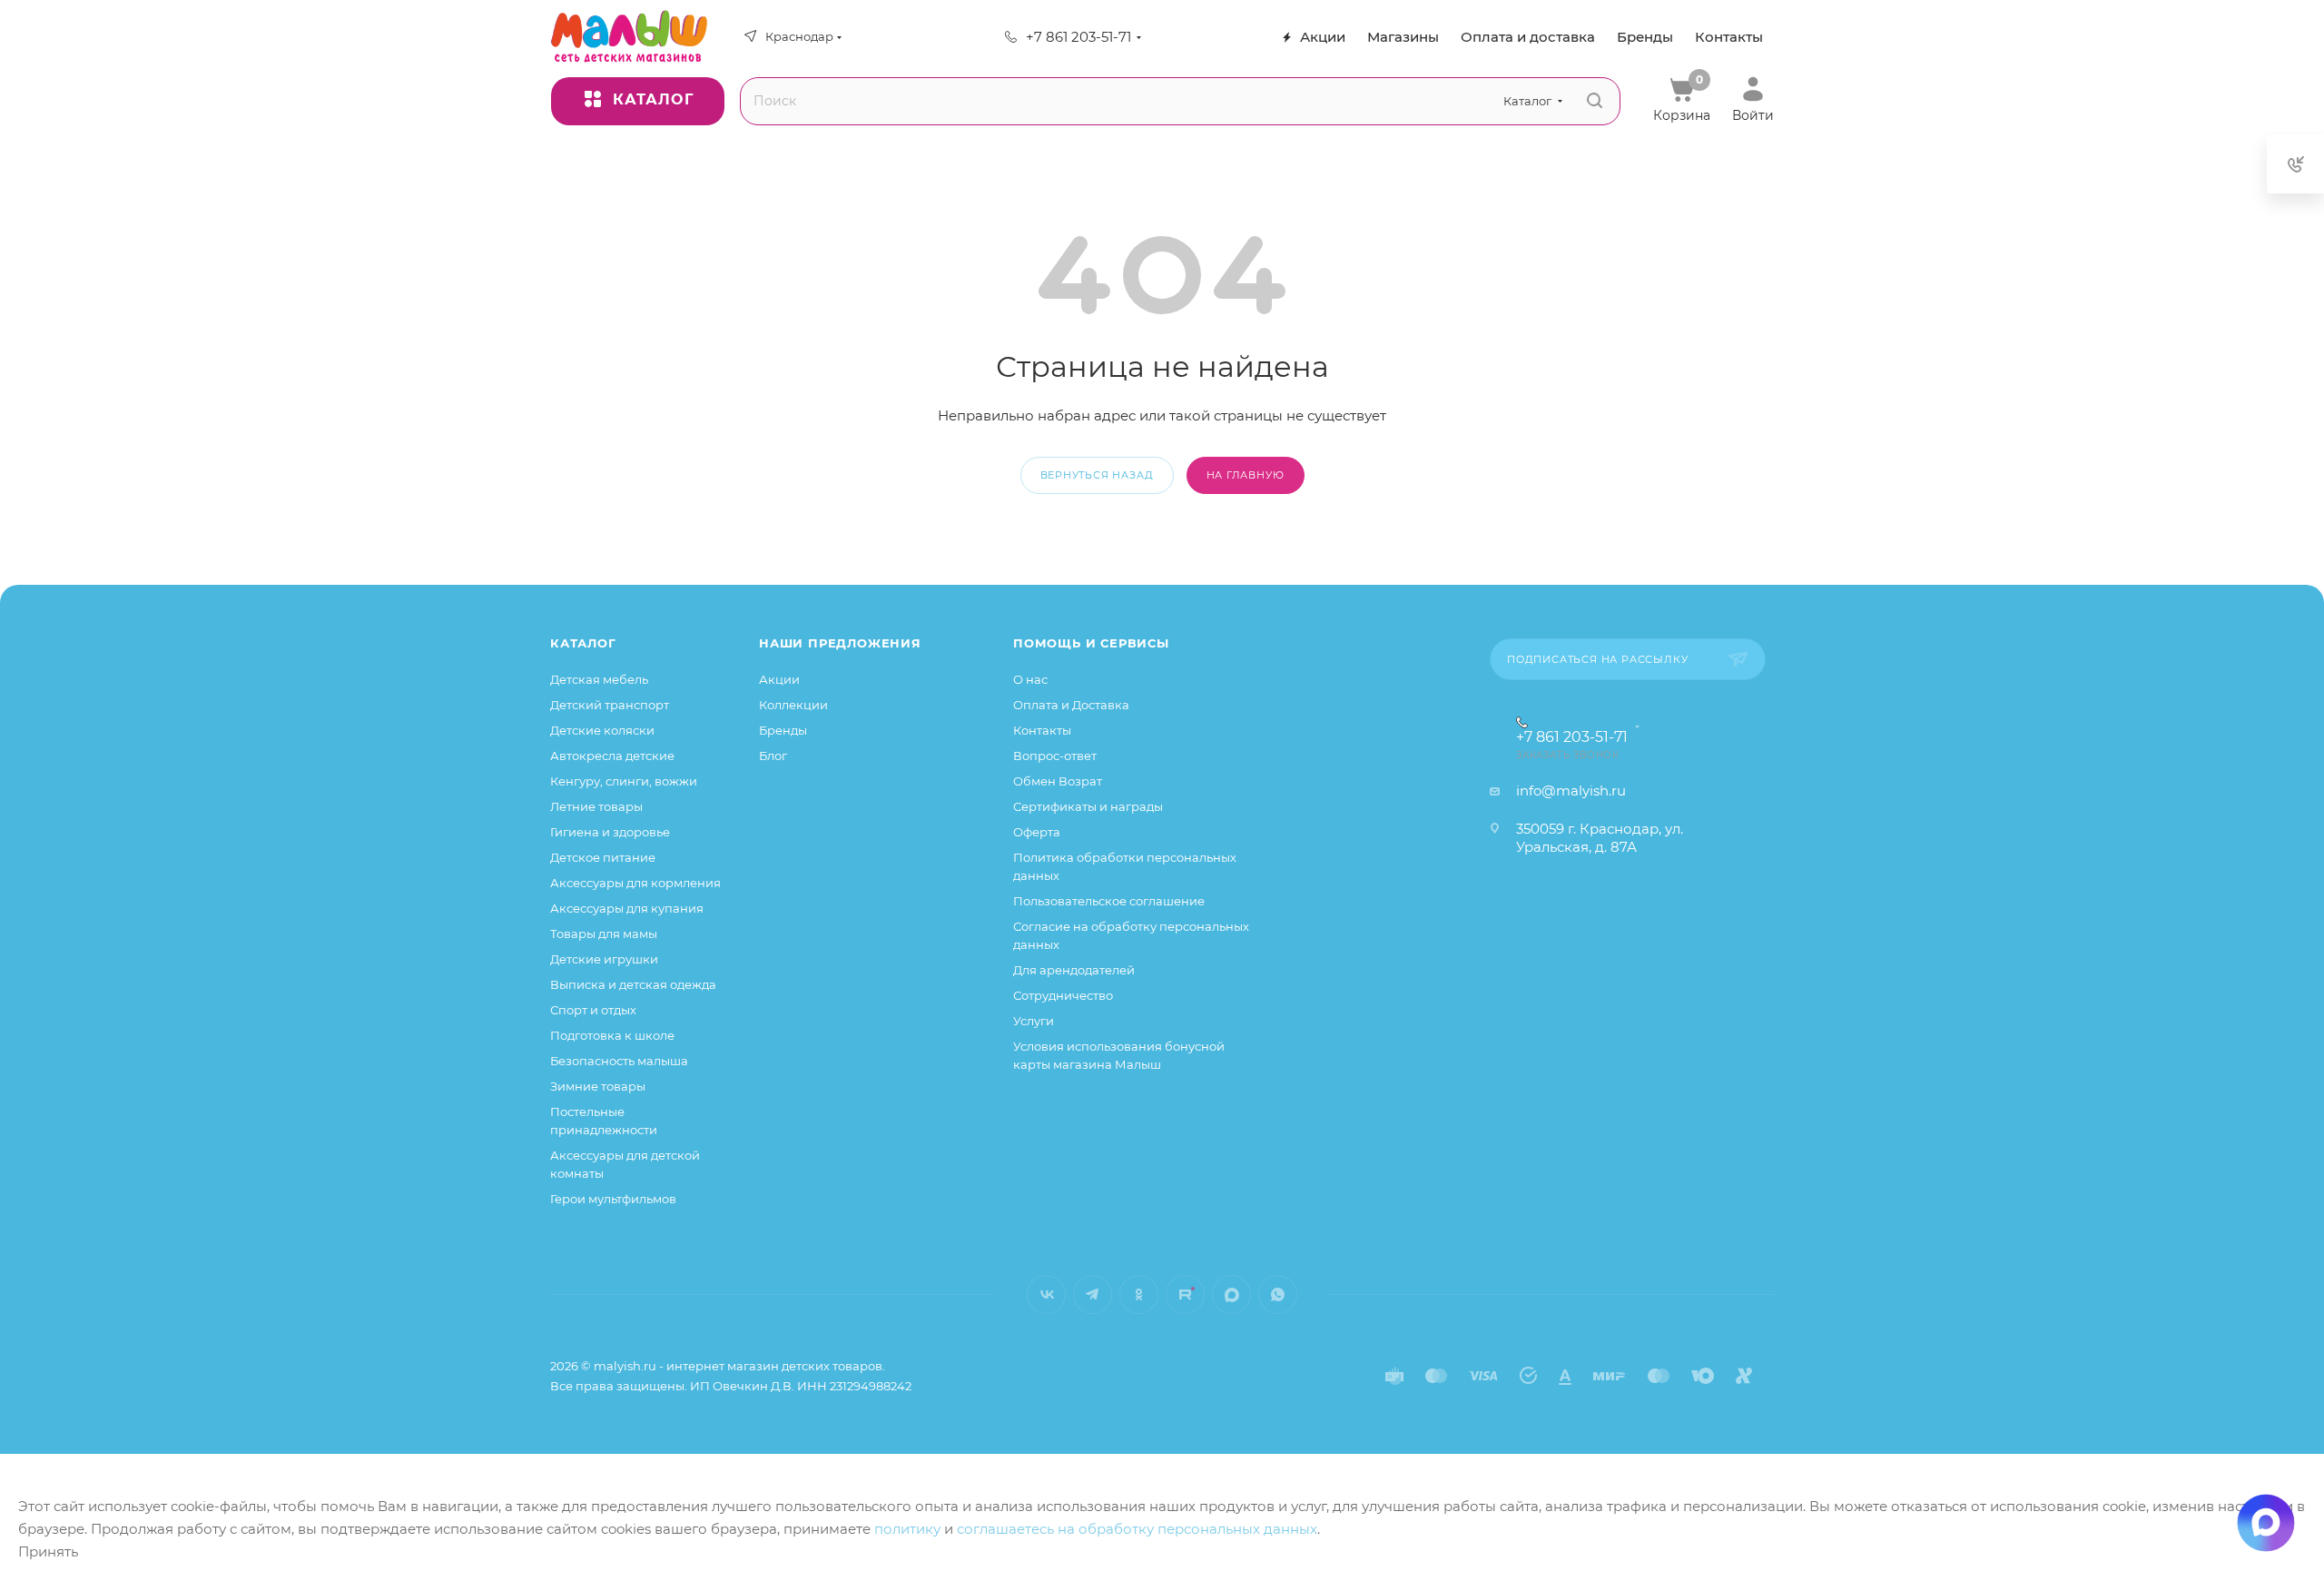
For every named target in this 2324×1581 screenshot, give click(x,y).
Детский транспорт (610, 705)
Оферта (1037, 832)
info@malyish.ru (1571, 790)
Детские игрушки (604, 959)
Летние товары (596, 806)
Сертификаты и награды (1088, 806)
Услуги (1034, 1021)
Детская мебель (599, 679)
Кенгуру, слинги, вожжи (624, 781)
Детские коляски (602, 730)
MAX (1231, 1294)
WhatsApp (1278, 1294)
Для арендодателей (1074, 970)
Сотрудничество (1063, 995)
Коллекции (793, 705)
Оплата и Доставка (1071, 705)
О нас (1030, 679)
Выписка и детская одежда (633, 984)
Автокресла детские (612, 756)
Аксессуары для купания (627, 908)
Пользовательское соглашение (1109, 901)
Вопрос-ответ (1055, 756)
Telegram (1093, 1294)
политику (907, 1529)
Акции (779, 679)
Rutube (1185, 1294)
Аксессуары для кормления (635, 883)
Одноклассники (1139, 1294)
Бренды (783, 730)
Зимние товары (598, 1086)
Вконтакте (1046, 1294)
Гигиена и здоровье (610, 832)
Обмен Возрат (1058, 781)
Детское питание (603, 857)
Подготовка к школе (612, 1035)
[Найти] (1595, 101)
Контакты (1042, 730)
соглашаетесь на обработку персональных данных (1137, 1529)
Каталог (583, 643)
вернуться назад (1097, 475)
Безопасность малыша (619, 1061)
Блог (773, 756)
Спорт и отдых (593, 1010)
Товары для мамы (604, 934)
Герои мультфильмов (613, 1199)
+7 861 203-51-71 (1078, 37)
